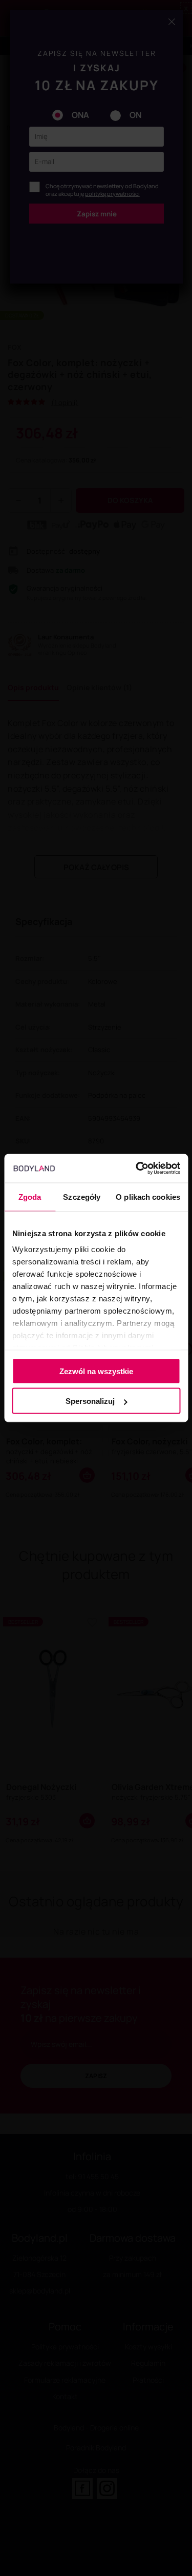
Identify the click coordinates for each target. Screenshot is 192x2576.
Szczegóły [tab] (82, 1196)
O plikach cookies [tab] (148, 1196)
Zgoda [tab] (30, 1196)
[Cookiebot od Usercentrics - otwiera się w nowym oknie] (137, 1169)
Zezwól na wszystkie (96, 1371)
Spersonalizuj (90, 1401)
